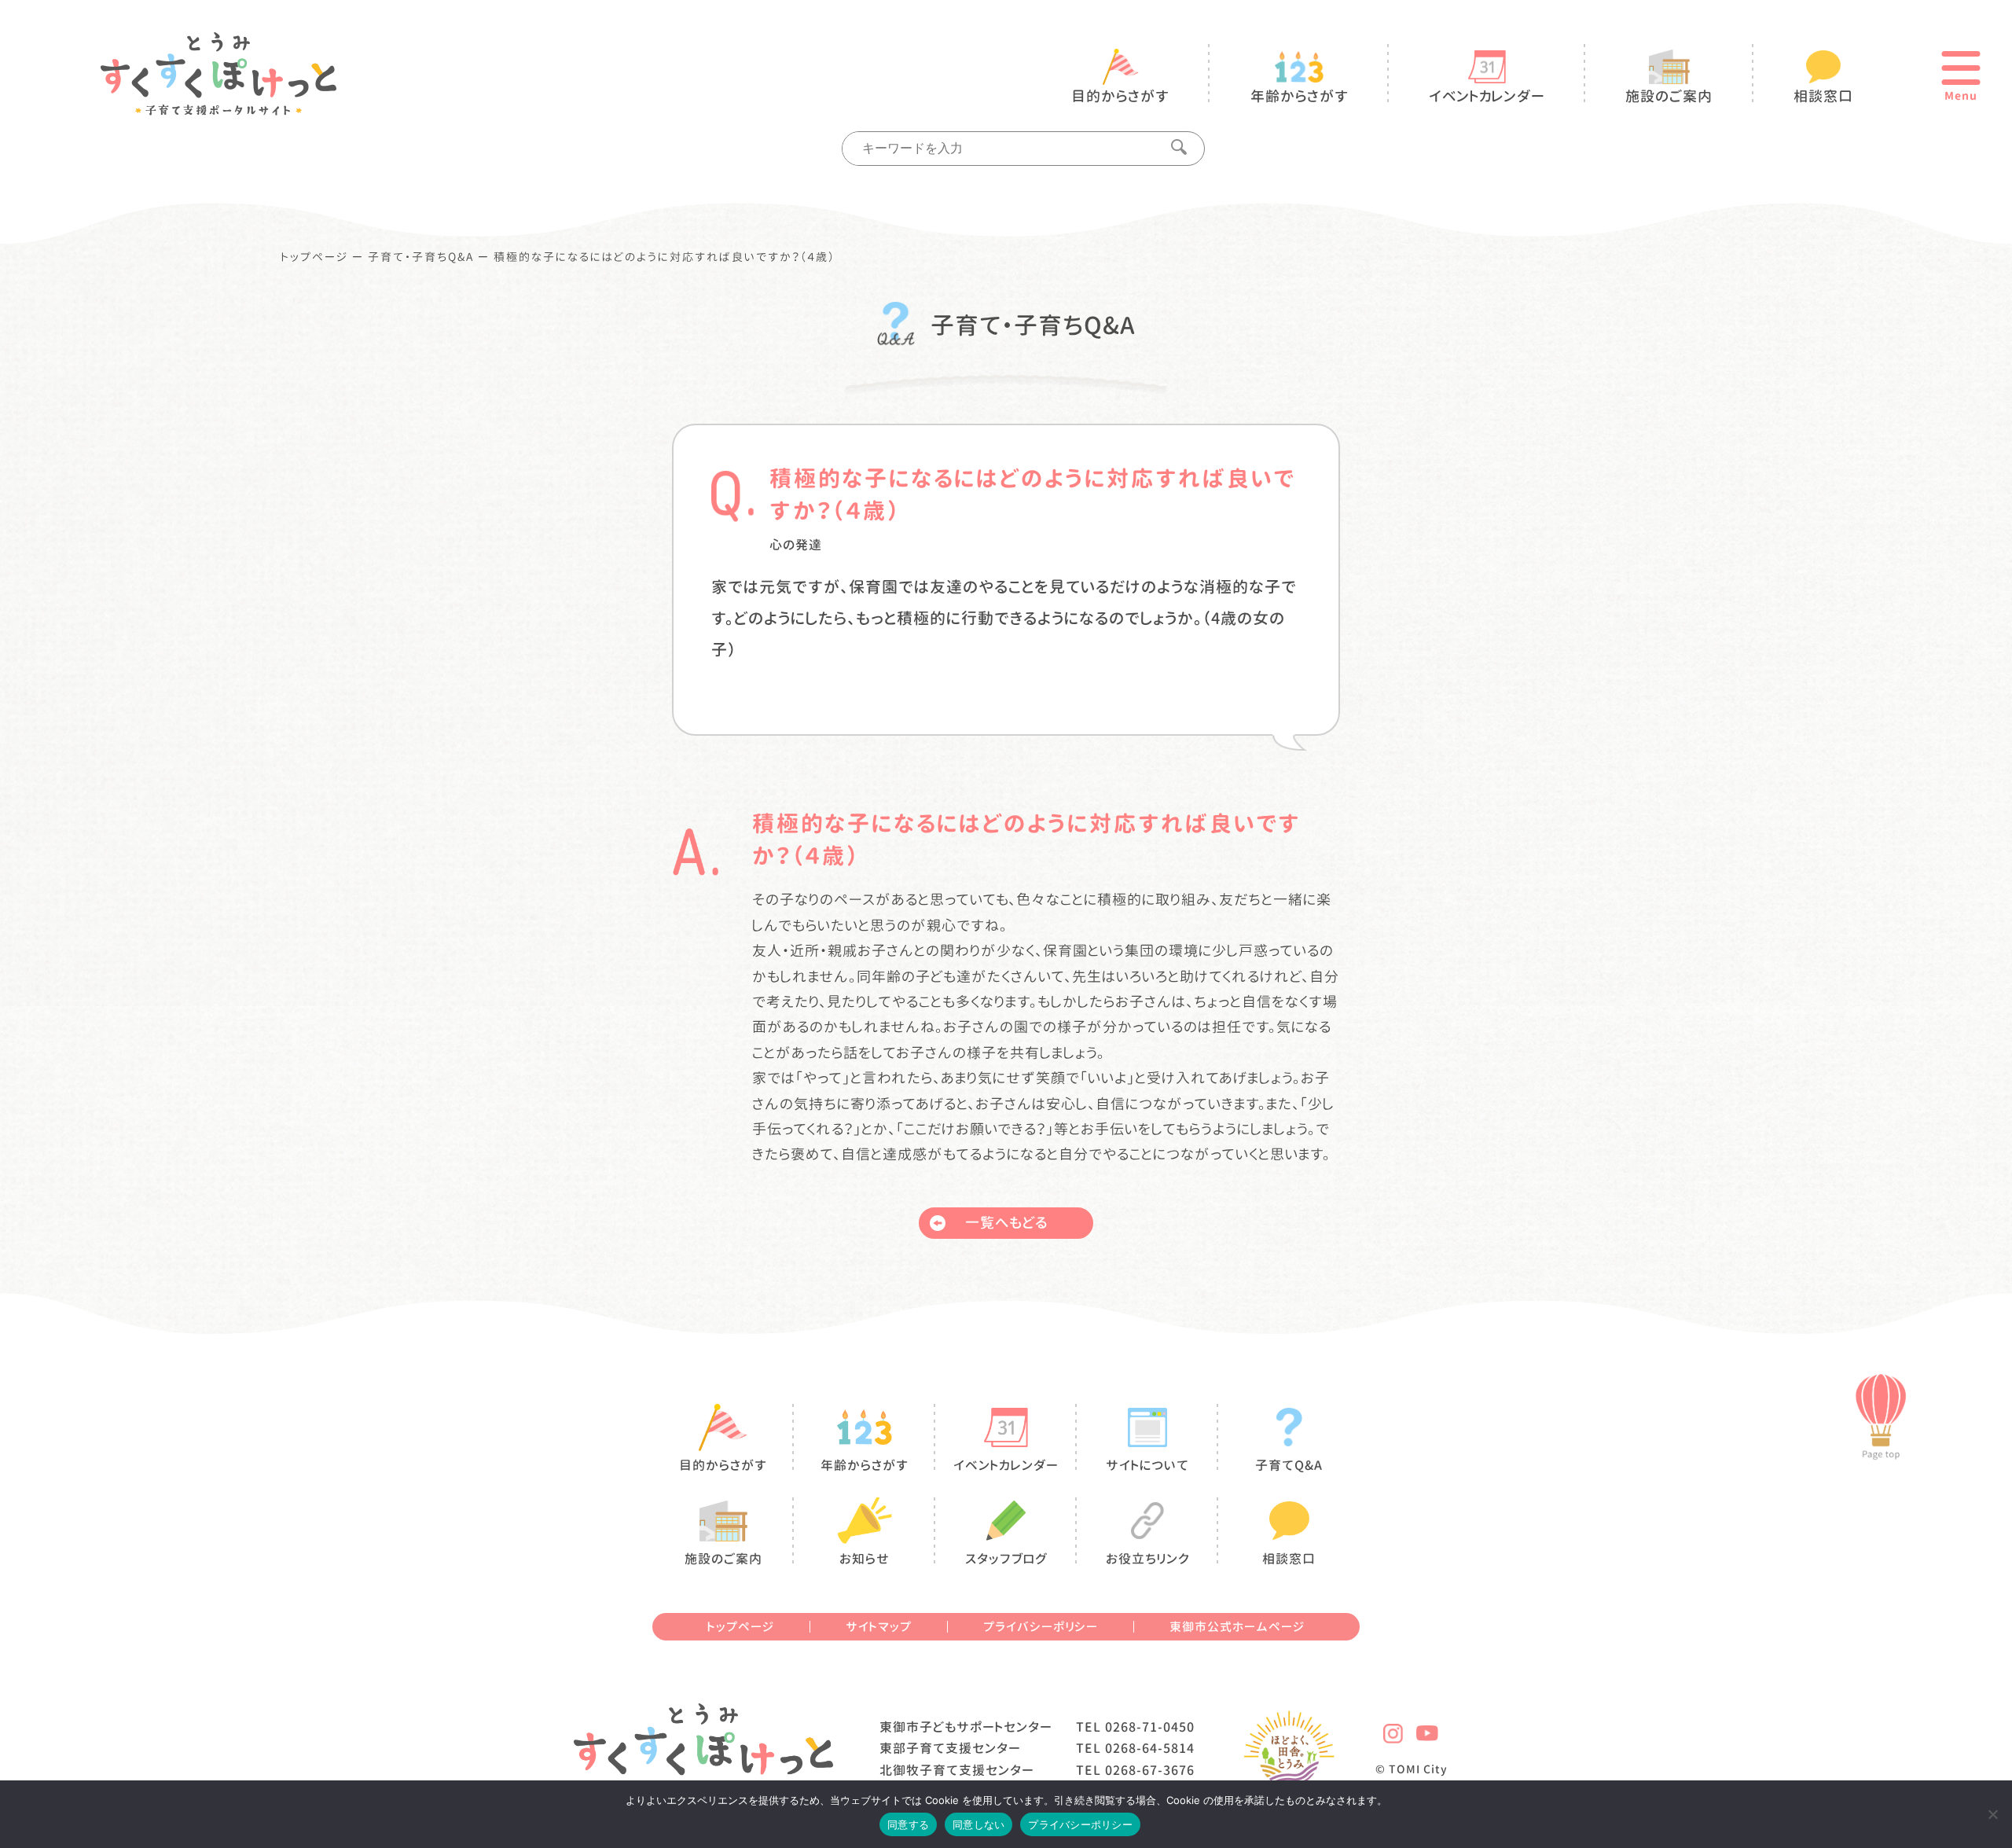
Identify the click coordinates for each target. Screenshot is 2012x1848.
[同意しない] (1992, 1814)
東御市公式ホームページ (1237, 1627)
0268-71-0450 (1150, 1727)
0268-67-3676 (1150, 1770)
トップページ (315, 257)
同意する (908, 1824)
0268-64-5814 (1150, 1748)
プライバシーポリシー (1041, 1627)
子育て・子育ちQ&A (421, 257)
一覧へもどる (1006, 1223)
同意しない (978, 1824)
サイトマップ (879, 1627)
